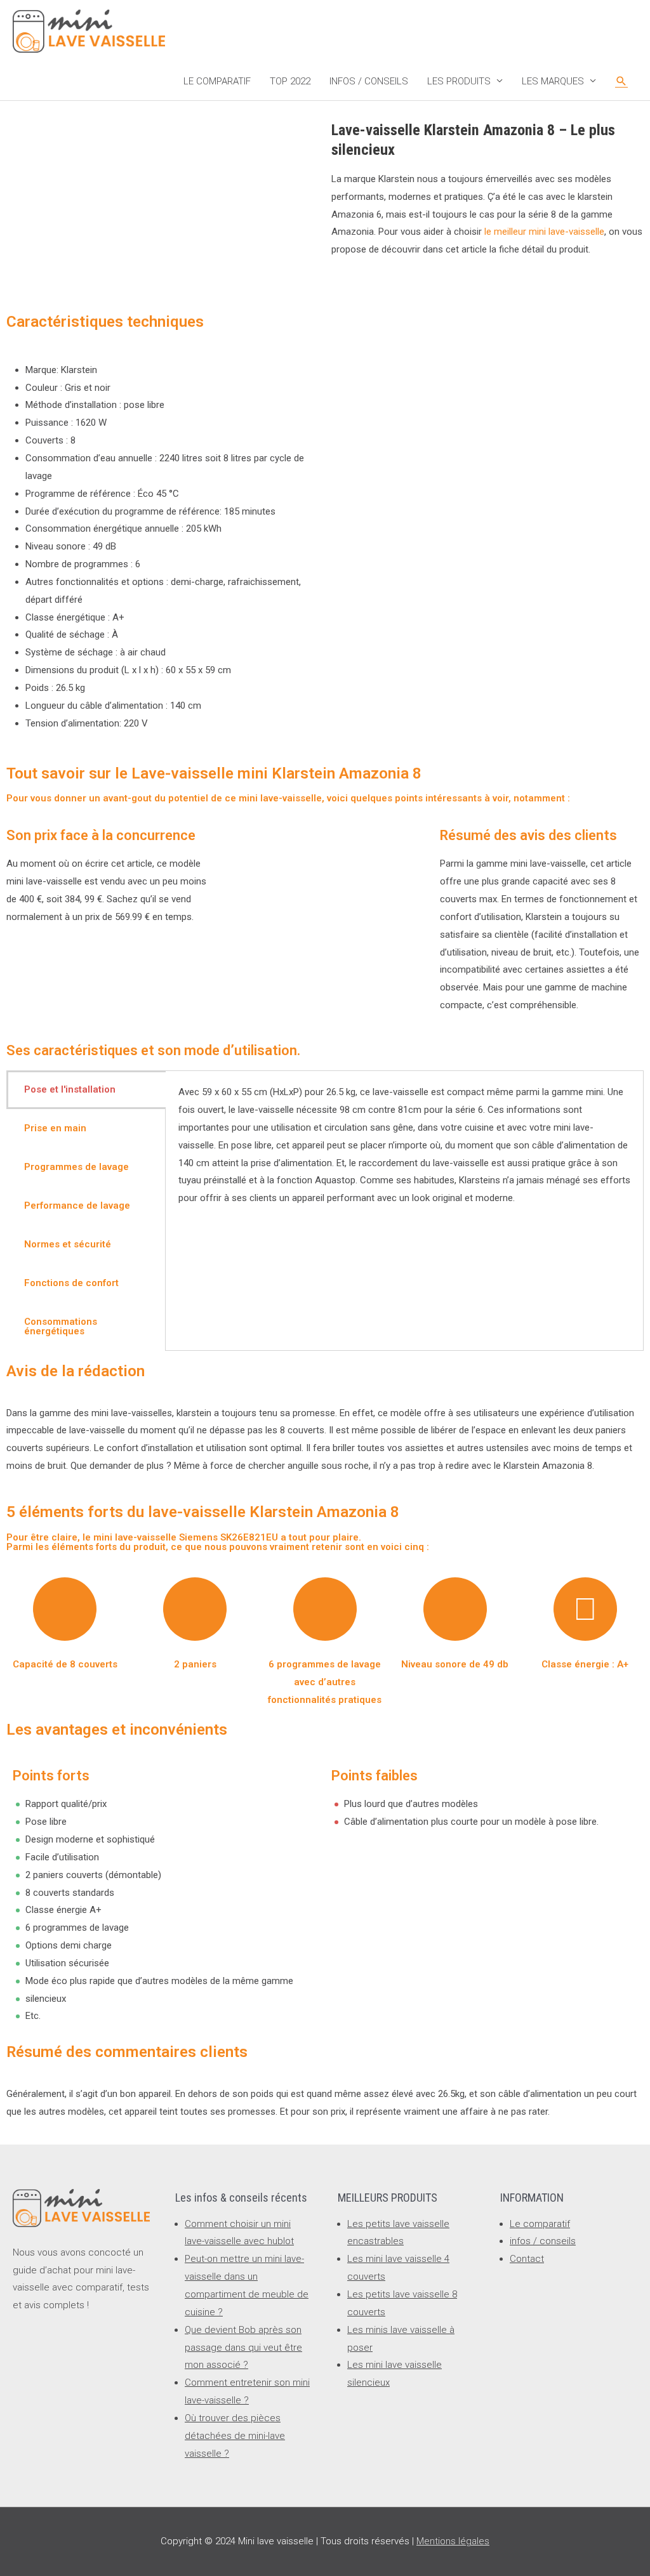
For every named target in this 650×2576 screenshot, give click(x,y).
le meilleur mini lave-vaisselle (544, 232)
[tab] (86, 1090)
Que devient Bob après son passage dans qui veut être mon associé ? (243, 2348)
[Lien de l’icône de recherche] (621, 81)
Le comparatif (217, 81)
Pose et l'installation (70, 1089)
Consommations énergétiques (61, 1326)
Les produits (459, 81)
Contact (527, 2259)
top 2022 (290, 81)
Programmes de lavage (76, 1167)
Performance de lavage (77, 1206)
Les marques (553, 81)
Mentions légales (453, 2541)
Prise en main (55, 1128)
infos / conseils (369, 81)
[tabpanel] (404, 1154)
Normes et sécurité (68, 1244)
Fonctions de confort (71, 1283)
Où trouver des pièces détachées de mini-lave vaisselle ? (235, 2436)
